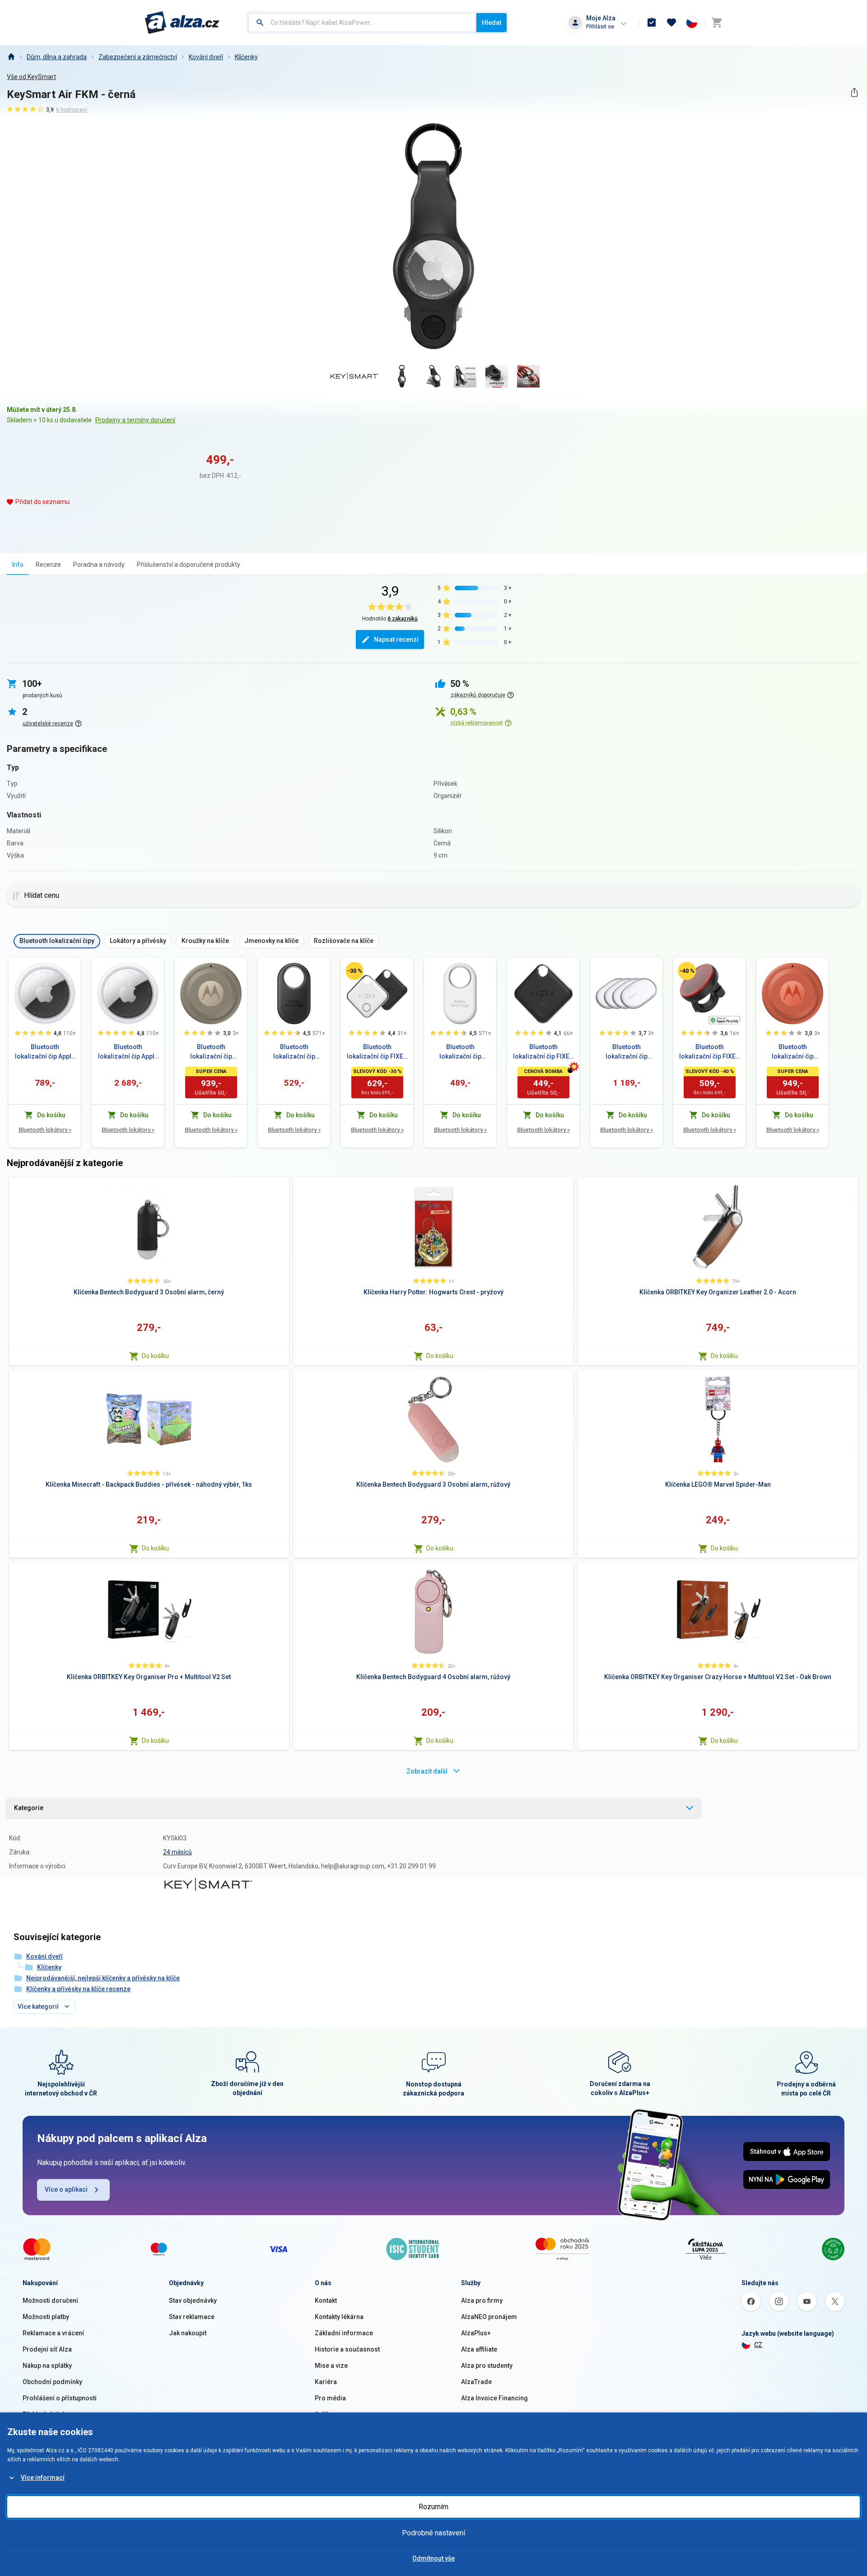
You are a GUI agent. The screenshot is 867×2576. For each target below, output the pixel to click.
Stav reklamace (192, 2317)
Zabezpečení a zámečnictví (138, 57)
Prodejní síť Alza (47, 2349)
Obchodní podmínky (52, 2382)
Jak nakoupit (188, 2333)
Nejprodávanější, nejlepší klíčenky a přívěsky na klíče (103, 1978)
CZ (758, 2345)
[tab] (18, 564)
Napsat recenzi (396, 639)
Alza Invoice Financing (494, 2398)
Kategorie (29, 1808)
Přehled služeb (44, 2414)
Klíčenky (246, 57)
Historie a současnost (347, 2349)
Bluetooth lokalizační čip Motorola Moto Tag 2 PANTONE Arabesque (792, 1052)
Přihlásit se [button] (600, 26)
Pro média (330, 2398)
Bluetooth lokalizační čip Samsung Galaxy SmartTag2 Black (294, 1052)
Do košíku (155, 1356)
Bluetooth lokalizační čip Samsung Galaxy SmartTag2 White (460, 1052)
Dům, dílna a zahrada (57, 57)
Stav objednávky (193, 2301)
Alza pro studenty (487, 2366)
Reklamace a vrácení (53, 2333)
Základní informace (344, 2333)
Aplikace (327, 2414)
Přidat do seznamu (42, 502)
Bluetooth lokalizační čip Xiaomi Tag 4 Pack (626, 1052)
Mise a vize (331, 2366)
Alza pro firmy (482, 2301)
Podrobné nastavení (433, 2533)
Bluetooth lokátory (45, 1130)
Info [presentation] (18, 565)
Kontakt (326, 2301)
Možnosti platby (46, 2317)
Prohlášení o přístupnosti (60, 2398)
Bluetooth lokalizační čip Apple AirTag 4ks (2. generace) (128, 1052)
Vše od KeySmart (31, 77)
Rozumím (433, 2507)
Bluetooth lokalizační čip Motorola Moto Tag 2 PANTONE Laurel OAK (211, 1052)
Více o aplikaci (66, 2189)
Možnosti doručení (50, 2301)
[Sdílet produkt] (854, 92)
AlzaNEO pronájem (489, 2317)
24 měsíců (177, 1852)
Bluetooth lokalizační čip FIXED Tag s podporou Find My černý (543, 1052)
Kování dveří (206, 57)
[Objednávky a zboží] (652, 23)
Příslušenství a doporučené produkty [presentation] (189, 565)
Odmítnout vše (433, 2558)
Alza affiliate (479, 2349)
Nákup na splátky (47, 2366)
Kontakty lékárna (339, 2317)
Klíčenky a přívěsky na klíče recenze (78, 1989)
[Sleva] (354, 971)
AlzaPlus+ (476, 2333)
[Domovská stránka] (11, 57)
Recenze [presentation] (48, 565)
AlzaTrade (476, 2382)
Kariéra (326, 2382)
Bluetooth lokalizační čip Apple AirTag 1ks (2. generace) (45, 1052)
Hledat (492, 23)
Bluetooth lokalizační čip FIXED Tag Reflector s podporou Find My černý (709, 1052)
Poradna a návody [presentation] (99, 565)
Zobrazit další (427, 1771)
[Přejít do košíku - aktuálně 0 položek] (717, 23)
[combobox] (362, 23)
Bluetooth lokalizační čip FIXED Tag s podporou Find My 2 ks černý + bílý (377, 1052)
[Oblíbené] (671, 23)
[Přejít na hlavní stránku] (182, 23)
